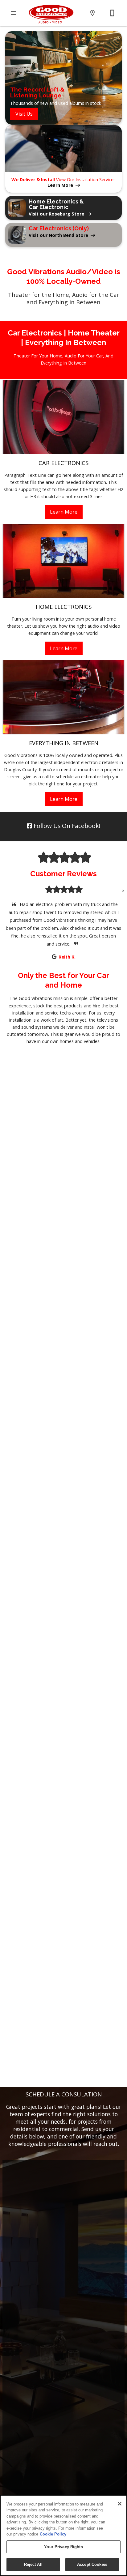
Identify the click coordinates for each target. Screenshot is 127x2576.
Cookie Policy (53, 2534)
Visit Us (24, 114)
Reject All (33, 2564)
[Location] (92, 13)
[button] (14, 13)
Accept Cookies (92, 2564)
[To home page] (51, 13)
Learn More (64, 512)
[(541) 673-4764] (112, 13)
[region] (63, 2535)
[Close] (120, 2504)
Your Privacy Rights (63, 2547)
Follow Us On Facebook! (66, 826)
